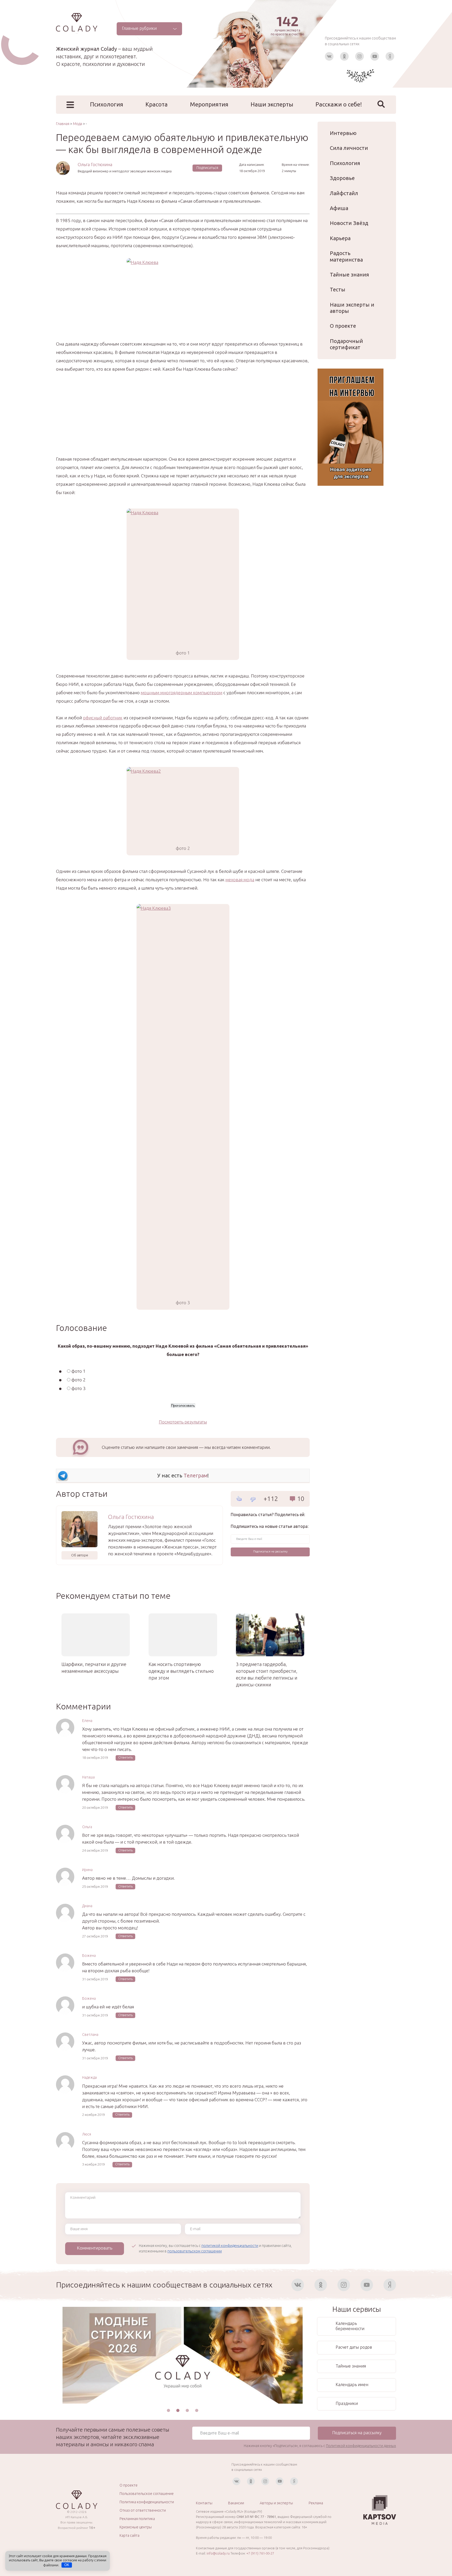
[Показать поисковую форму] (381, 104)
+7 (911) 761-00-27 (260, 2553)
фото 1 (78, 1371)
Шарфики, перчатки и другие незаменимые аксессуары (94, 1668)
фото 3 (78, 1388)
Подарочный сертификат (346, 344)
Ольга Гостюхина (95, 164)
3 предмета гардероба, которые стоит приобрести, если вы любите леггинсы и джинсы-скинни (267, 1674)
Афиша (339, 208)
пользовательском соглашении (195, 2251)
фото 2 (78, 1380)
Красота (157, 104)
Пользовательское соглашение (147, 2494)
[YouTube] (375, 56)
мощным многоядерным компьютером (182, 693)
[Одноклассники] (344, 56)
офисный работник (103, 718)
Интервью (343, 133)
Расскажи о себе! (339, 104)
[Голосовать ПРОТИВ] (253, 1499)
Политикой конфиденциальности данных (361, 2446)
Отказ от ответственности (143, 2510)
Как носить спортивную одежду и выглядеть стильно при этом (181, 1671)
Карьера (340, 238)
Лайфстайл (344, 193)
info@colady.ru (218, 2553)
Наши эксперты (272, 104)
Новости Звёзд (349, 223)
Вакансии (236, 2503)
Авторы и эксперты (276, 2503)
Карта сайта (129, 2535)
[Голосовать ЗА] (239, 1499)
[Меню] (70, 105)
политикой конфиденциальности (230, 2246)
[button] (168, 2410)
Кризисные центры (136, 2527)
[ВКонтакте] (329, 56)
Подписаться (207, 168)
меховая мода (240, 880)
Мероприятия (209, 104)
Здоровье (342, 178)
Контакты (204, 2503)
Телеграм (196, 1475)
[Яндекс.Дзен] (390, 56)
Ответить (125, 1757)
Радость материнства (346, 256)
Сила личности (349, 148)
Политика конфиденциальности (147, 2502)
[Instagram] (360, 56)
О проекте (343, 326)
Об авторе (80, 1555)
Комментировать (95, 2248)
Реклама (316, 2503)
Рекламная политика (137, 2519)
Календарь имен (352, 2385)
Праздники (347, 2403)
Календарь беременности (350, 2326)
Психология (107, 104)
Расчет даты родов (354, 2347)
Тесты (338, 289)
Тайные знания (349, 275)
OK (67, 2565)
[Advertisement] (183, 418)
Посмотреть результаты (183, 1422)
